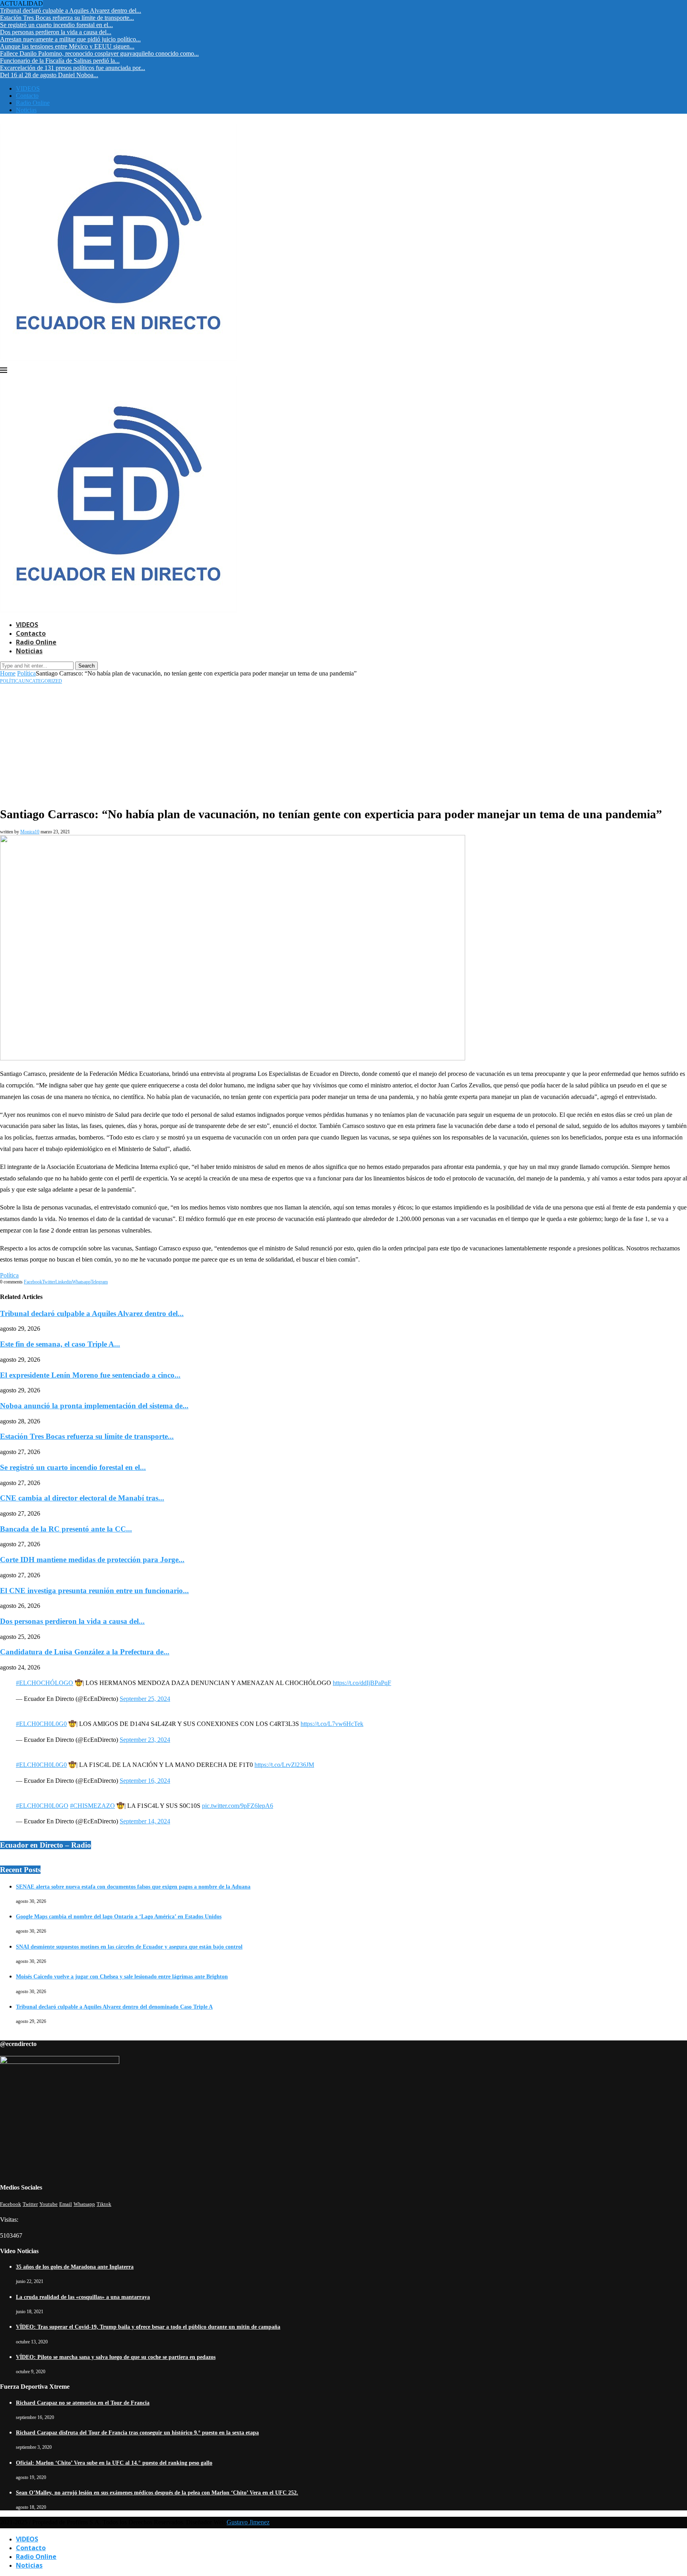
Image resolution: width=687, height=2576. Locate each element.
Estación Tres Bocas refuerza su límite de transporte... (67, 18)
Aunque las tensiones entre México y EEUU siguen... (67, 46)
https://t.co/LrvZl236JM (284, 1765)
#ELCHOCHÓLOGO (45, 1683)
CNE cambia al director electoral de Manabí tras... (82, 1498)
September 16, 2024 (145, 1781)
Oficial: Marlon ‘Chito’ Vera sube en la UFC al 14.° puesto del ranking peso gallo (114, 2463)
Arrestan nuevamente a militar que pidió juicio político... (70, 39)
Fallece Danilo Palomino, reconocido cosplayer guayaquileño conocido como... (99, 53)
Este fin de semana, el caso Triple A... (60, 1344)
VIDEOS (28, 88)
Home (8, 673)
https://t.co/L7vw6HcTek (332, 1724)
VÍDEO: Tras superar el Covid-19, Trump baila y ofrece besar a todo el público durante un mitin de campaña (148, 2327)
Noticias (26, 110)
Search (86, 666)
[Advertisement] (343, 744)
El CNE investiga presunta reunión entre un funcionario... (94, 1591)
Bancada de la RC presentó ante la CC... (66, 1529)
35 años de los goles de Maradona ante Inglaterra (75, 2267)
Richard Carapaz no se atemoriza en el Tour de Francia (83, 2403)
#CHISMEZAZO (92, 1806)
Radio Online (33, 103)
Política (26, 673)
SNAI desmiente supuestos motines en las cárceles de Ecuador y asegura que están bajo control (129, 1947)
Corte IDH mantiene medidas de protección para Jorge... (92, 1560)
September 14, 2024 (145, 1821)
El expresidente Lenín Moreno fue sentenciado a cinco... (90, 1375)
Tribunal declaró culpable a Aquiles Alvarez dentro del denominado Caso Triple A (114, 2007)
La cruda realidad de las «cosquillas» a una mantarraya (83, 2297)
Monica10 (30, 832)
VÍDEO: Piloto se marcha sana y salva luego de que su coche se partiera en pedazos (116, 2357)
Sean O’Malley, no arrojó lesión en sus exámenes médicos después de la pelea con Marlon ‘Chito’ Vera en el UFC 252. (157, 2493)
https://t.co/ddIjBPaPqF (362, 1683)
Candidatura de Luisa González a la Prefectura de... (85, 1652)
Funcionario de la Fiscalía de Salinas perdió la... (60, 61)
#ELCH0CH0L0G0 (41, 1724)
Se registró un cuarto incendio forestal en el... (56, 25)
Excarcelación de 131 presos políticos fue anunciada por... (73, 68)
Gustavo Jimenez (248, 2522)
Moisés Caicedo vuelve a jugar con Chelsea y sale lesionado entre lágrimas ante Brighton (122, 1977)
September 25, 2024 (145, 1699)
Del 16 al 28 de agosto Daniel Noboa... (49, 75)
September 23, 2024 (145, 1740)
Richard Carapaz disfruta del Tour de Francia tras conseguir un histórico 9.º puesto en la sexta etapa (137, 2433)
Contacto (27, 96)
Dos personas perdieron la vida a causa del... (56, 32)
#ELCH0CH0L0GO (42, 1806)
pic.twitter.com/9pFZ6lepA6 (238, 1806)
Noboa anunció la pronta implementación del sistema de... (94, 1406)
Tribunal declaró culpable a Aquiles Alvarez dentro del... (71, 11)
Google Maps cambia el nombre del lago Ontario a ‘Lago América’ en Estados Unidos (119, 1917)
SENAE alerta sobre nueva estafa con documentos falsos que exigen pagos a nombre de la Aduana (133, 1887)
